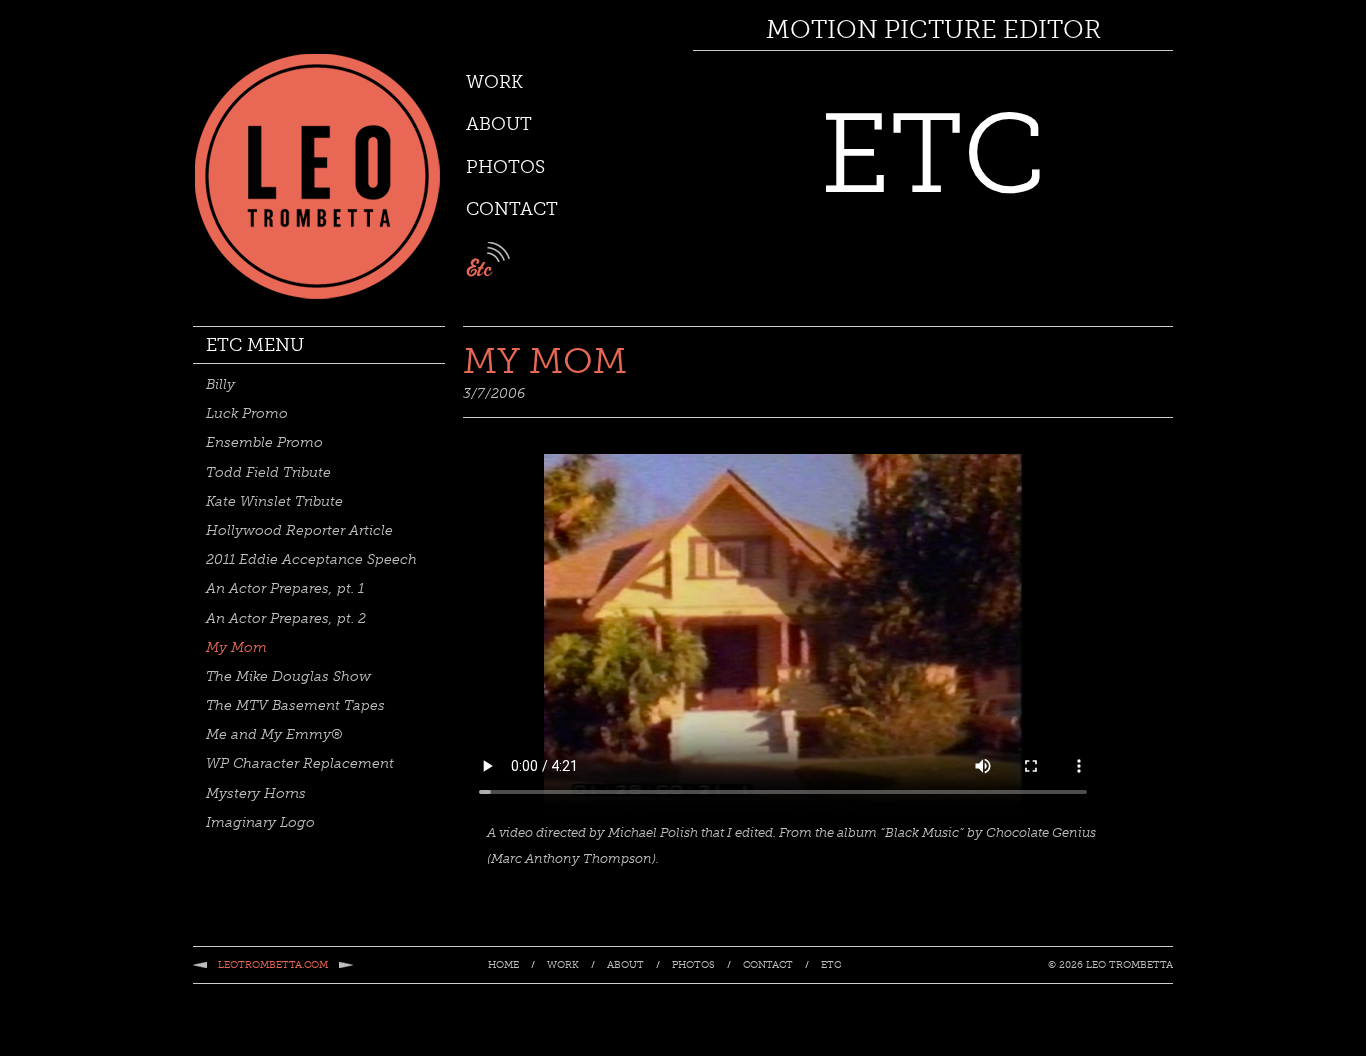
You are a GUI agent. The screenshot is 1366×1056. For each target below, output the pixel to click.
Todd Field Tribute (268, 472)
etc (488, 259)
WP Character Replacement (300, 763)
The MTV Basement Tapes (295, 705)
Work (494, 82)
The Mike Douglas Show (288, 676)
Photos (505, 167)
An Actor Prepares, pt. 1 (285, 588)
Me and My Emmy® (274, 734)
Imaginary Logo (260, 822)
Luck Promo (247, 413)
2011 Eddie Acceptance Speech (311, 559)
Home (503, 966)
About (499, 124)
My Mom (236, 647)
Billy (220, 384)
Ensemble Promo (264, 442)
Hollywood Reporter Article (299, 530)
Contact (512, 209)
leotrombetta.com (273, 965)
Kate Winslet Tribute (274, 501)
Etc (831, 966)
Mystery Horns (256, 793)
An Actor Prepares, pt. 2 (286, 618)
